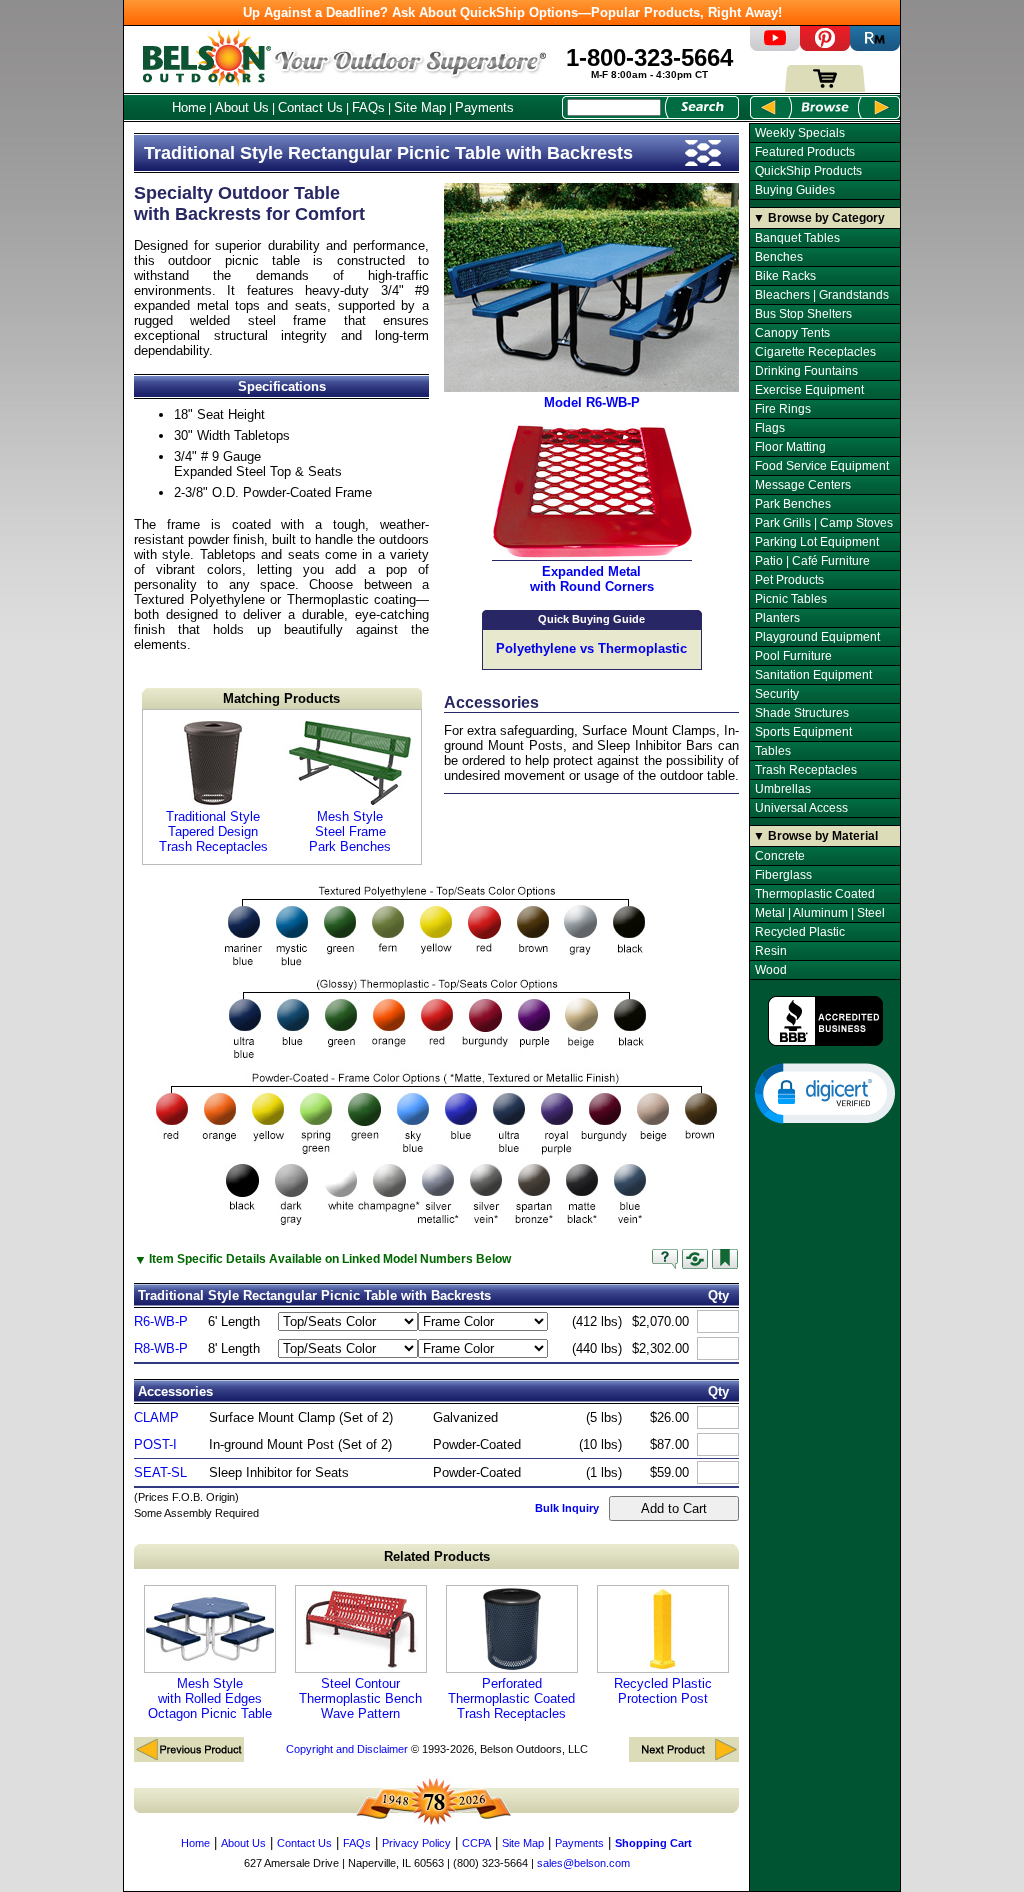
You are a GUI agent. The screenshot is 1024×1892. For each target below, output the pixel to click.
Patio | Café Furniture (812, 561)
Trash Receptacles (806, 770)
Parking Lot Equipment (817, 542)
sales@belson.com (583, 1863)
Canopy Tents (792, 333)
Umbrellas (783, 789)
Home (189, 107)
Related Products (437, 1556)
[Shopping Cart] (825, 87)
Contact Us (310, 107)
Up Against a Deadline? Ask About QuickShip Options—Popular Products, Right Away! (512, 12)
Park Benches (793, 504)
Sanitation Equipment (813, 675)
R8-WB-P (161, 1348)
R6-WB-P (161, 1321)
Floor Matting (790, 447)
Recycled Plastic (800, 932)
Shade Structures (802, 713)
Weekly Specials (800, 133)
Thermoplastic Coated (815, 894)
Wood (771, 970)
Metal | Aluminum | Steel (820, 913)
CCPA (476, 1843)
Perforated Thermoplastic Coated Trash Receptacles (511, 1698)
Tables (773, 751)
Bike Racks (785, 276)
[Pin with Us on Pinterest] (825, 46)
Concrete (780, 856)
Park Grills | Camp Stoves (824, 523)
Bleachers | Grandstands (822, 295)
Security (777, 694)
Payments (484, 107)
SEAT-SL (160, 1472)
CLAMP (156, 1417)
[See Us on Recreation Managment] (875, 46)
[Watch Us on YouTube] (775, 46)
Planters (777, 618)
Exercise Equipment (809, 390)
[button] (825, 1092)
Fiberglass (783, 875)
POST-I (155, 1444)
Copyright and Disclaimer (347, 1749)
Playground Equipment (817, 637)
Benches (779, 257)
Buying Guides (795, 190)
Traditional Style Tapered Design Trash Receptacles (213, 831)
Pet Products (789, 580)
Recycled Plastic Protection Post (663, 1691)
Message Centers (803, 485)
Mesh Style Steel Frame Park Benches (350, 831)
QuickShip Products (808, 171)
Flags (770, 428)
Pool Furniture (793, 656)
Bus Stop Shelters (803, 314)
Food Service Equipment (822, 466)
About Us (242, 107)
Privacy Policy (416, 1843)
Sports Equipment (803, 732)
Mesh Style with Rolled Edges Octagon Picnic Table (210, 1698)
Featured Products (805, 152)
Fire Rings (783, 409)
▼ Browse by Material (815, 836)
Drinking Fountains (806, 371)
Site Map (420, 107)
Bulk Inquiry (567, 1508)
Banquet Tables (797, 238)
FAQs (368, 107)
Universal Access (801, 808)
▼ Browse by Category (819, 218)
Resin (771, 951)
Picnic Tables (791, 599)
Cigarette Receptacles (815, 352)
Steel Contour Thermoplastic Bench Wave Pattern (360, 1698)
